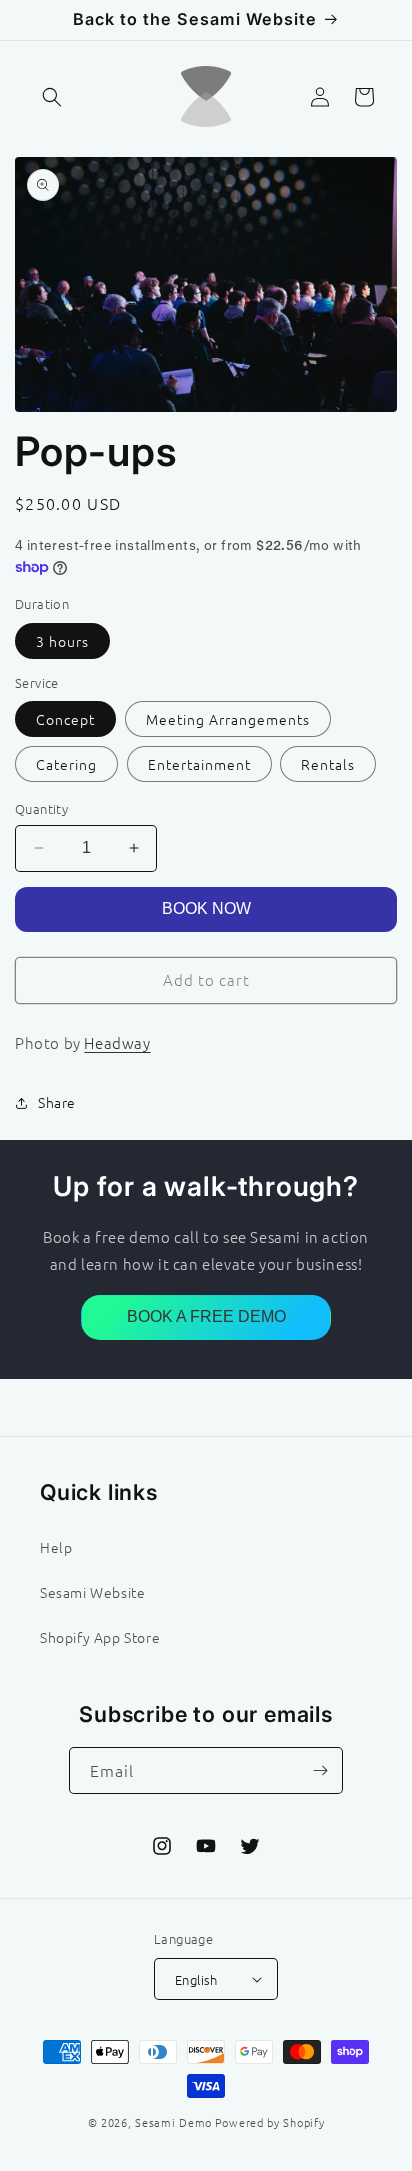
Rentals (328, 764)
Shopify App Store (100, 1637)
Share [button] (57, 1102)
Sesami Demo (173, 2122)
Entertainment (199, 764)
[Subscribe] (320, 1770)
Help (56, 1547)
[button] (52, 97)
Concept (65, 719)
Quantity (41, 808)
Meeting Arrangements (228, 719)
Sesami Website (92, 1592)
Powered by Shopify (270, 2122)
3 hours (62, 641)
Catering (66, 764)
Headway (117, 1042)
